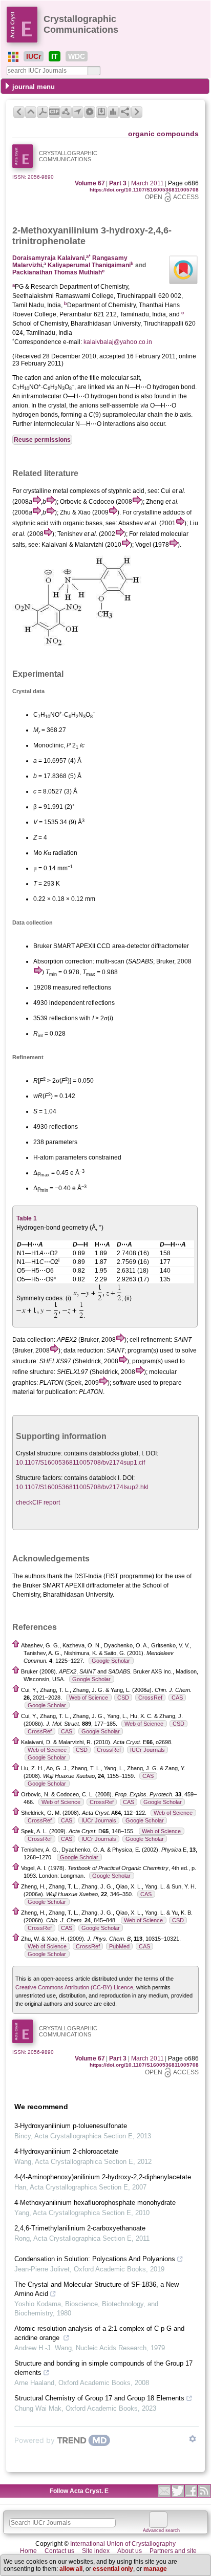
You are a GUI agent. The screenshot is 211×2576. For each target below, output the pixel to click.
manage (155, 2569)
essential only (113, 2569)
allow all (71, 2569)
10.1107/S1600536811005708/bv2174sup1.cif (80, 1463)
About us (130, 2551)
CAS (177, 1698)
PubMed (119, 1946)
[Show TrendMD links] (193, 2439)
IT (55, 56)
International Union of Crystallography (123, 2544)
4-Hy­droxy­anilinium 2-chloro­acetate (66, 2151)
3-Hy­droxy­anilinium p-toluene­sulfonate (71, 2126)
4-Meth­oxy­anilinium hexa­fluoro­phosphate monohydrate (95, 2203)
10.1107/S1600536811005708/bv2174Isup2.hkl (82, 1487)
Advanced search (161, 2530)
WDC (77, 56)
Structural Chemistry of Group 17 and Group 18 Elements (99, 2398)
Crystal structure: (39, 1453)
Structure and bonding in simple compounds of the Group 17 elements (103, 2368)
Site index (96, 2551)
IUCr (34, 56)
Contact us (59, 2551)
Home (28, 2551)
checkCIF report (38, 1502)
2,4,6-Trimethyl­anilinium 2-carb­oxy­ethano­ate (80, 2228)
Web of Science (89, 1698)
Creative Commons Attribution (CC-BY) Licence (74, 1987)
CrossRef (150, 1698)
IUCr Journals (147, 1750)
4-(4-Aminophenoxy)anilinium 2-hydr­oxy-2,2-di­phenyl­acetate (103, 2177)
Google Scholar (111, 1661)
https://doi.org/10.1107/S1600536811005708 (144, 190)
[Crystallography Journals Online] (13, 57)
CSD (123, 1698)
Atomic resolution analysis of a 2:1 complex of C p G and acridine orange (99, 2333)
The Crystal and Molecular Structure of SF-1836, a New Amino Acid (97, 2289)
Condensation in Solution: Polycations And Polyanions (95, 2259)
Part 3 (118, 183)
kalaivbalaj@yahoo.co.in (118, 342)
